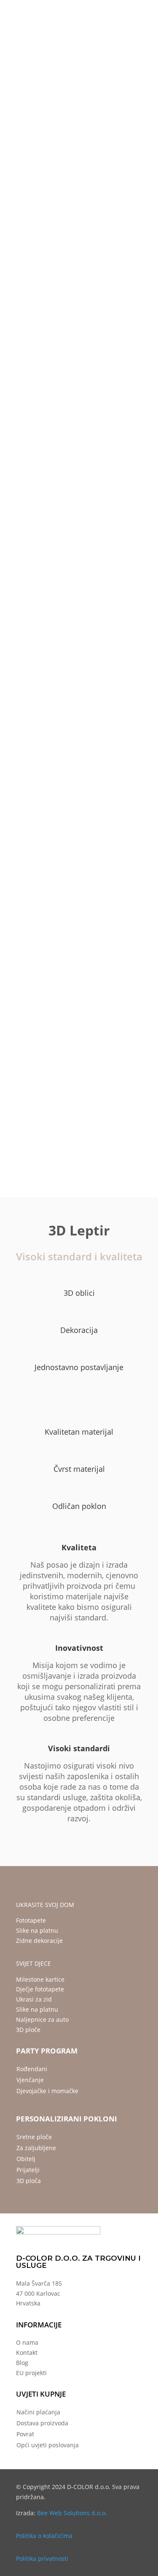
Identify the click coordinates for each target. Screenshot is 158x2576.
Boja (24, 422)
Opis (27, 618)
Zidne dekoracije (39, 1941)
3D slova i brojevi (49, 112)
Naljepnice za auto (42, 2019)
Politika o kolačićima (44, 2536)
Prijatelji (28, 2170)
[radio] (58, 399)
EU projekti (31, 2373)
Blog (22, 2363)
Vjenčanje (30, 2080)
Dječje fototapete (40, 1989)
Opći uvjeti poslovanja (48, 2445)
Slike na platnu (37, 1930)
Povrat (25, 2434)
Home (16, 112)
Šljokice (28, 376)
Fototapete (31, 1920)
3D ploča (29, 2181)
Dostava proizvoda (42, 2423)
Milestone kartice (40, 1979)
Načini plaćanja (38, 2412)
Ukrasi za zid (34, 1999)
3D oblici (86, 112)
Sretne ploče (34, 2137)
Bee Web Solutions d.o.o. (72, 2513)
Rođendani (32, 2069)
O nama (27, 2342)
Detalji (64, 618)
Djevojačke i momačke (47, 2091)
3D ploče (28, 2030)
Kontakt (27, 2353)
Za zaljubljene (36, 2148)
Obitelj (26, 2159)
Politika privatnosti (42, 2558)
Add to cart (79, 523)
